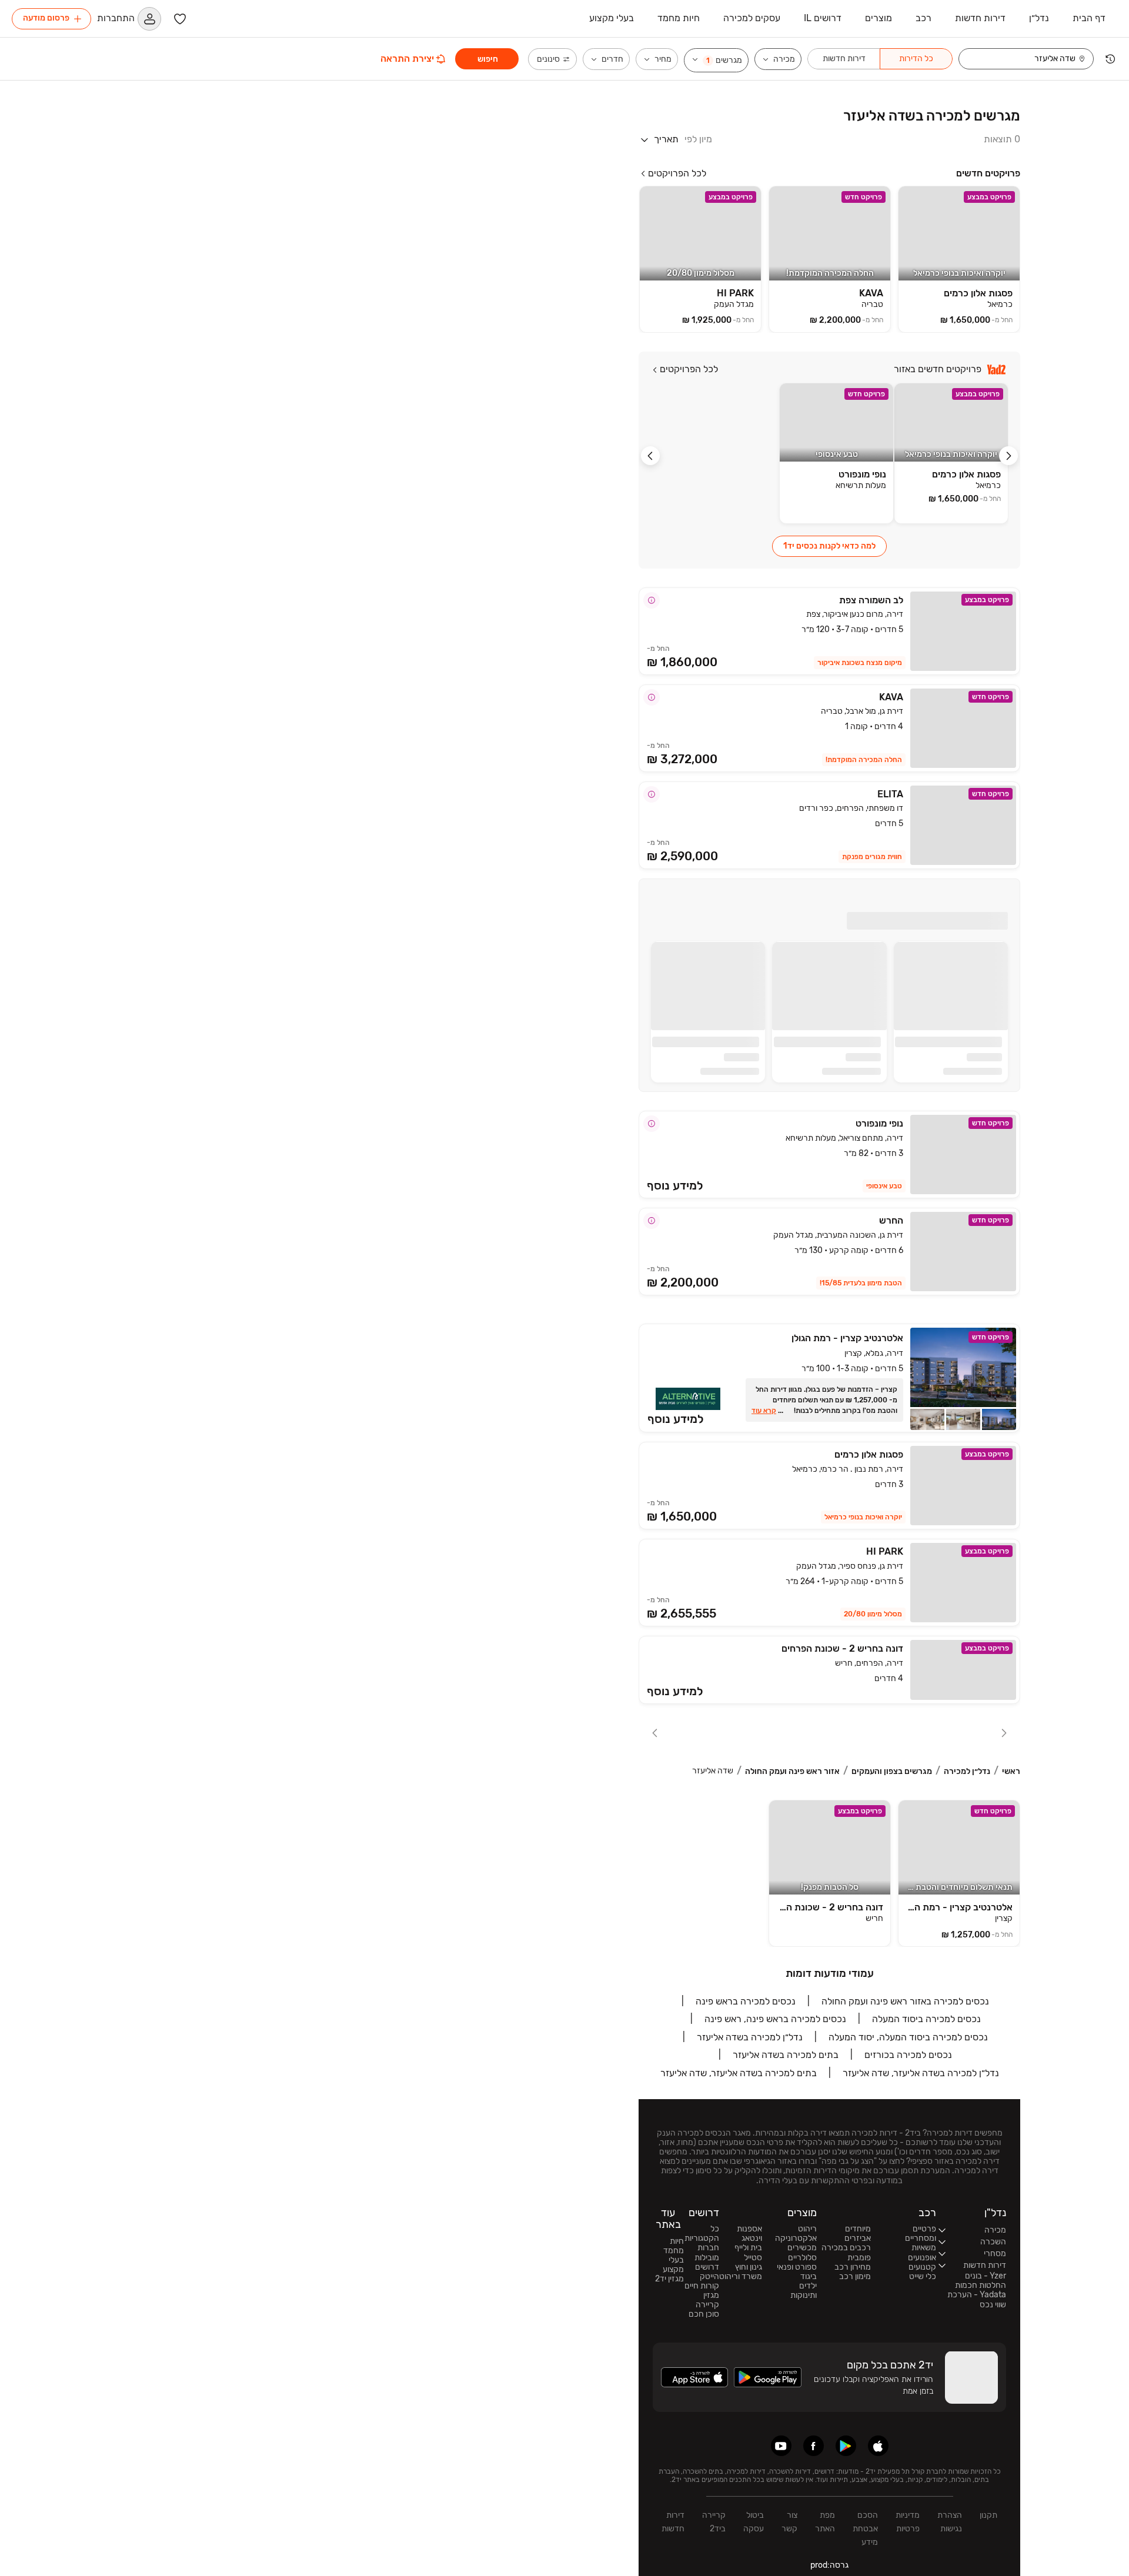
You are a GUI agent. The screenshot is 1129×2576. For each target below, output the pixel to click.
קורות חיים (702, 2286)
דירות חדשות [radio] (844, 59)
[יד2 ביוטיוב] (781, 2446)
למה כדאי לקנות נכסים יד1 (829, 546)
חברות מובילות (707, 2253)
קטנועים (922, 2267)
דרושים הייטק (707, 2272)
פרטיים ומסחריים (921, 2234)
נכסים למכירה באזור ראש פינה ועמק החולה (905, 2001)
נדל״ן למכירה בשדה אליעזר (750, 2037)
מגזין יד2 (669, 2279)
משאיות (924, 2248)
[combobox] (1021, 59)
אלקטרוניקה (796, 2238)
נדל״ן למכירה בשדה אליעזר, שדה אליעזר (921, 2073)
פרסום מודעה (46, 18)
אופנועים (922, 2258)
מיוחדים (858, 2229)
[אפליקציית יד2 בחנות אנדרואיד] (846, 2446)
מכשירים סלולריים (802, 2253)
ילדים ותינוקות (804, 2291)
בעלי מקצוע (673, 2265)
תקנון (988, 2515)
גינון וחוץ (749, 2267)
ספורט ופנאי (797, 2267)
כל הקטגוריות (702, 2234)
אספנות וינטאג (749, 2234)
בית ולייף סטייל (748, 2253)
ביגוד (809, 2277)
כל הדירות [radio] (916, 59)
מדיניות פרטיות (908, 2522)
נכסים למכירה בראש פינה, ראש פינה (775, 2019)
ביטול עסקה (754, 2522)
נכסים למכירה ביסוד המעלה (926, 2019)
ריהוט (807, 2229)
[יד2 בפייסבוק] (814, 2446)
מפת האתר (825, 2522)
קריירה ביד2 (714, 2522)
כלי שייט (923, 2277)
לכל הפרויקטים (677, 173)
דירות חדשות (673, 2522)
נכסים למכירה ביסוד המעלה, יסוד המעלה (908, 2037)
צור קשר (789, 2522)
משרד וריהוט (741, 2277)
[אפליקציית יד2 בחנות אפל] (878, 2446)
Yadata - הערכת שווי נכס (977, 2300)
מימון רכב (855, 2277)
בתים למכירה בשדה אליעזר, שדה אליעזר (739, 2073)
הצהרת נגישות (950, 2522)
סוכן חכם (704, 2314)
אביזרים (858, 2238)
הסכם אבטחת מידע (865, 2529)
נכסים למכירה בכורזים (908, 2055)
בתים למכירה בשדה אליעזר (786, 2055)
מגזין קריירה (707, 2300)
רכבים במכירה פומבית (846, 2253)
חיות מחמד (674, 2246)
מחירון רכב (853, 2267)
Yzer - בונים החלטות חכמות (981, 2281)
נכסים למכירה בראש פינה (746, 2001)
